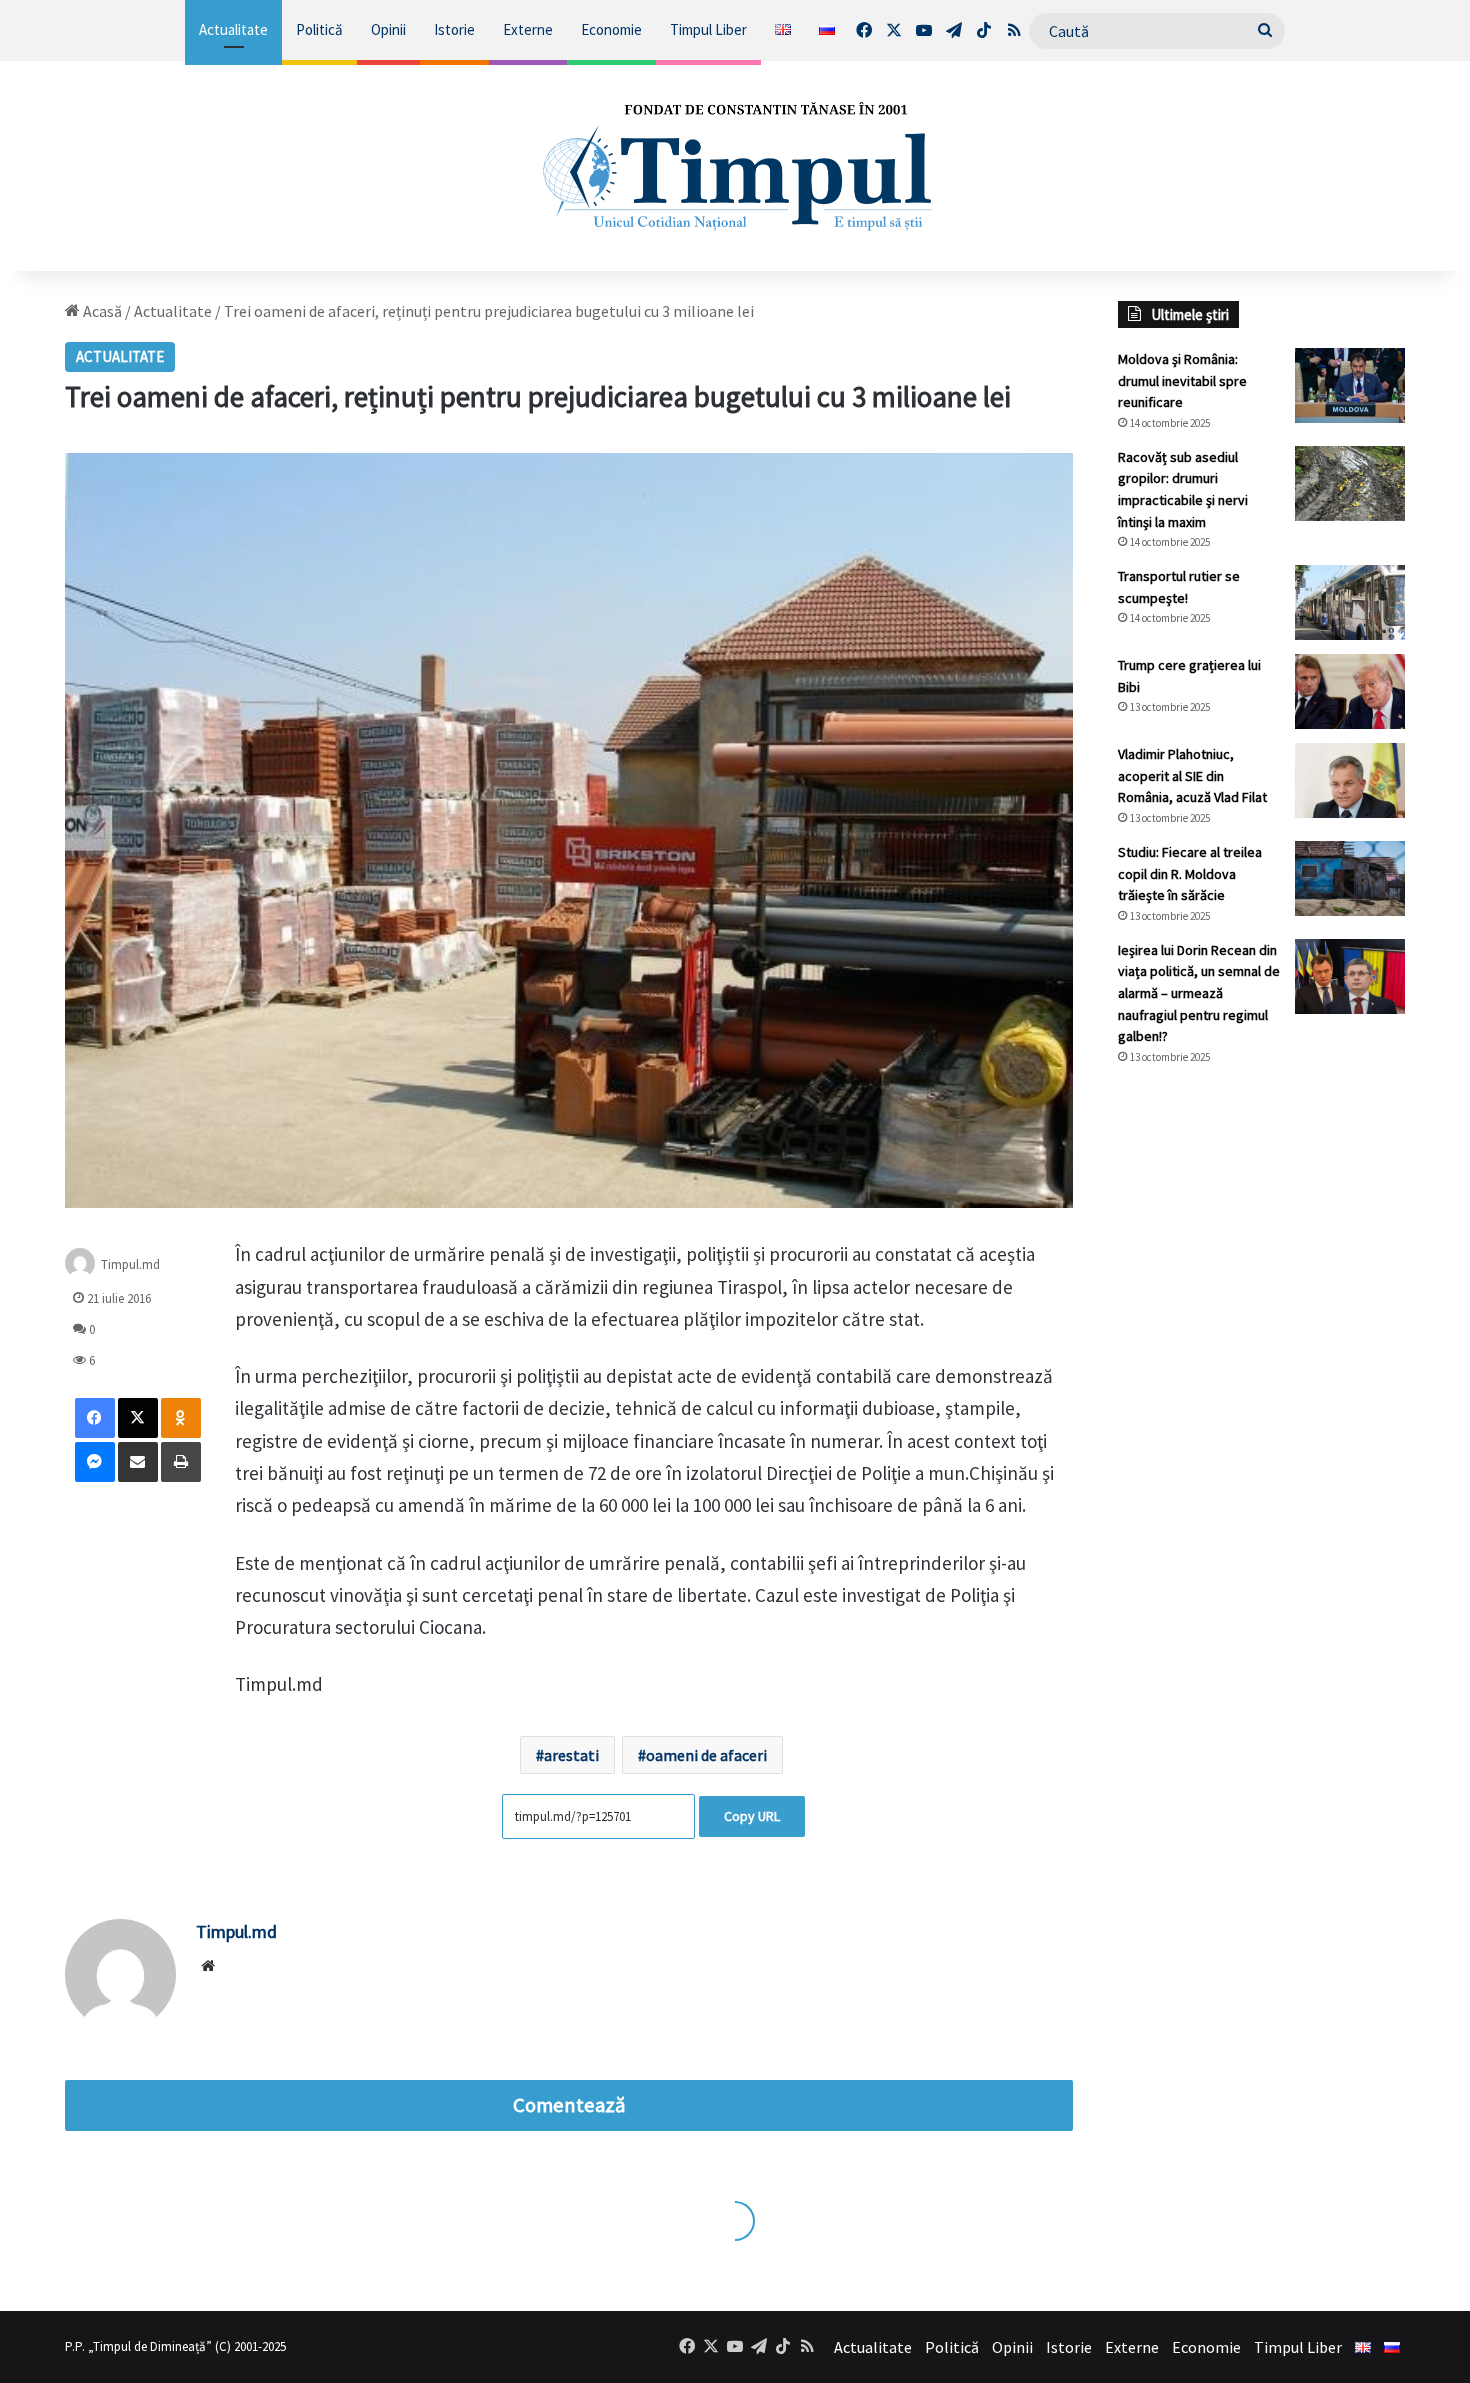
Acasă (101, 311)
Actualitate (233, 29)
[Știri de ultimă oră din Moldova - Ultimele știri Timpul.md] (735, 166)
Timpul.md (130, 1264)
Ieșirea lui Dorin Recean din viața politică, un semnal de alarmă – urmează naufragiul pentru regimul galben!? (1199, 993)
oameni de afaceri (706, 1755)
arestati (571, 1755)
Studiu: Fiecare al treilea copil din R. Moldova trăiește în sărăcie (1190, 873)
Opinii (388, 29)
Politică (319, 29)
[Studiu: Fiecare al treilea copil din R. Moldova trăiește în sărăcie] (1350, 878)
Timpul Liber (708, 29)
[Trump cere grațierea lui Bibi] (1350, 691)
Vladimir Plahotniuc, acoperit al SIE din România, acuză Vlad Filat (1192, 775)
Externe (528, 29)
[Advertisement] (1262, 1416)
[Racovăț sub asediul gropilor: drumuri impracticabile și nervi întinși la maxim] (1350, 483)
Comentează (569, 2105)
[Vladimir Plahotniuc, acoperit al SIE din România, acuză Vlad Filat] (1350, 780)
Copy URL (752, 1816)
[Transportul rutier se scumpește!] (1350, 602)
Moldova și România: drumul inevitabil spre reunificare (1182, 380)
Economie (611, 29)
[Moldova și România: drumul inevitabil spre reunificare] (1350, 385)
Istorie (454, 29)
